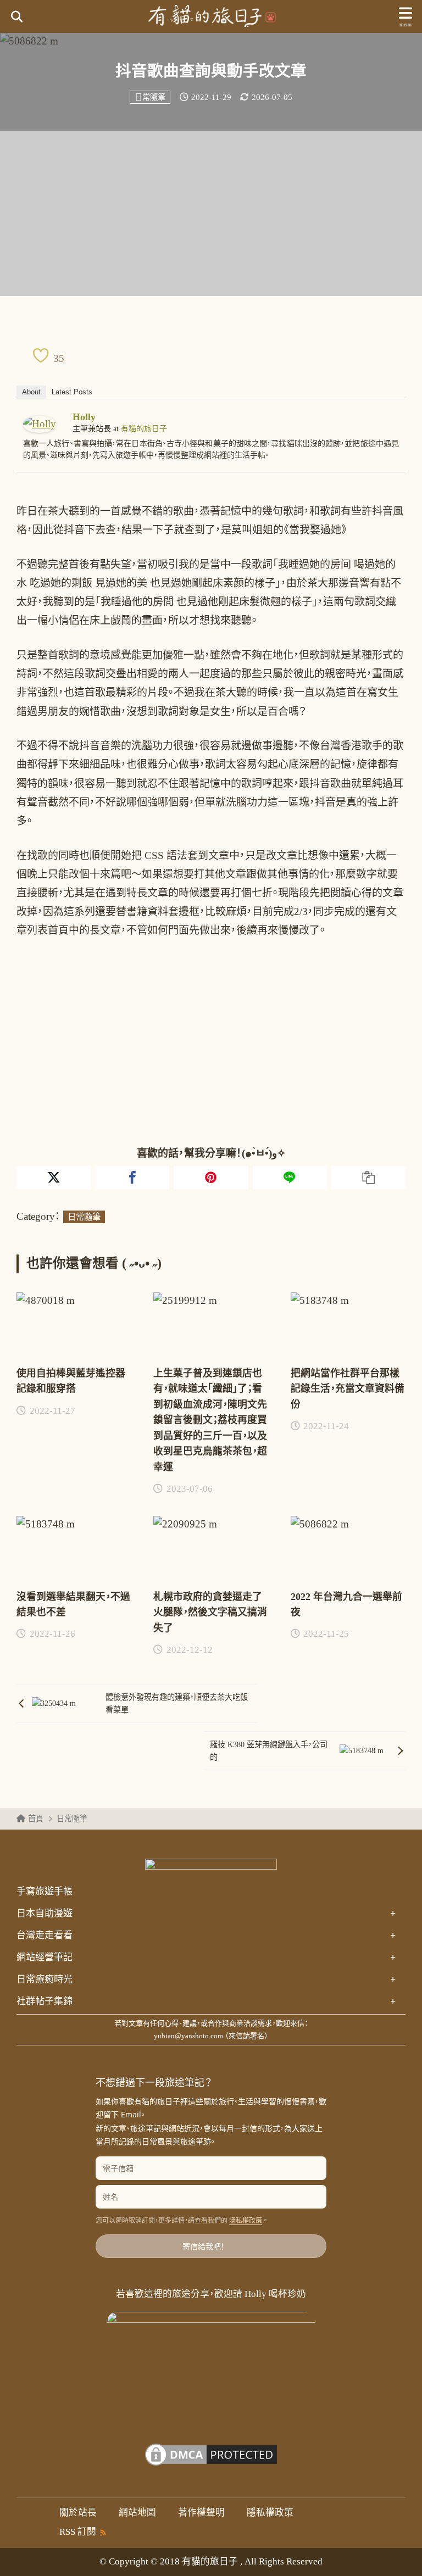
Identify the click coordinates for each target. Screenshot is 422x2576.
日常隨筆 (150, 97)
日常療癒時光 (206, 1980)
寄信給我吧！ (204, 2246)
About (31, 392)
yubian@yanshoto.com (188, 2036)
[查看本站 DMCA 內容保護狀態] (211, 2461)
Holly (84, 417)
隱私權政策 (246, 2221)
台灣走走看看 (206, 1936)
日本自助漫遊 (206, 1914)
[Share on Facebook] (132, 1178)
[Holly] (40, 424)
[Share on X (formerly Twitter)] (54, 1178)
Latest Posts (72, 392)
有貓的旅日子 (144, 429)
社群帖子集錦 (206, 2001)
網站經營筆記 (206, 1958)
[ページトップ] (400, 2554)
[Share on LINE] (290, 1178)
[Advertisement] (211, 214)
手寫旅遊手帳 (45, 1891)
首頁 (36, 1819)
